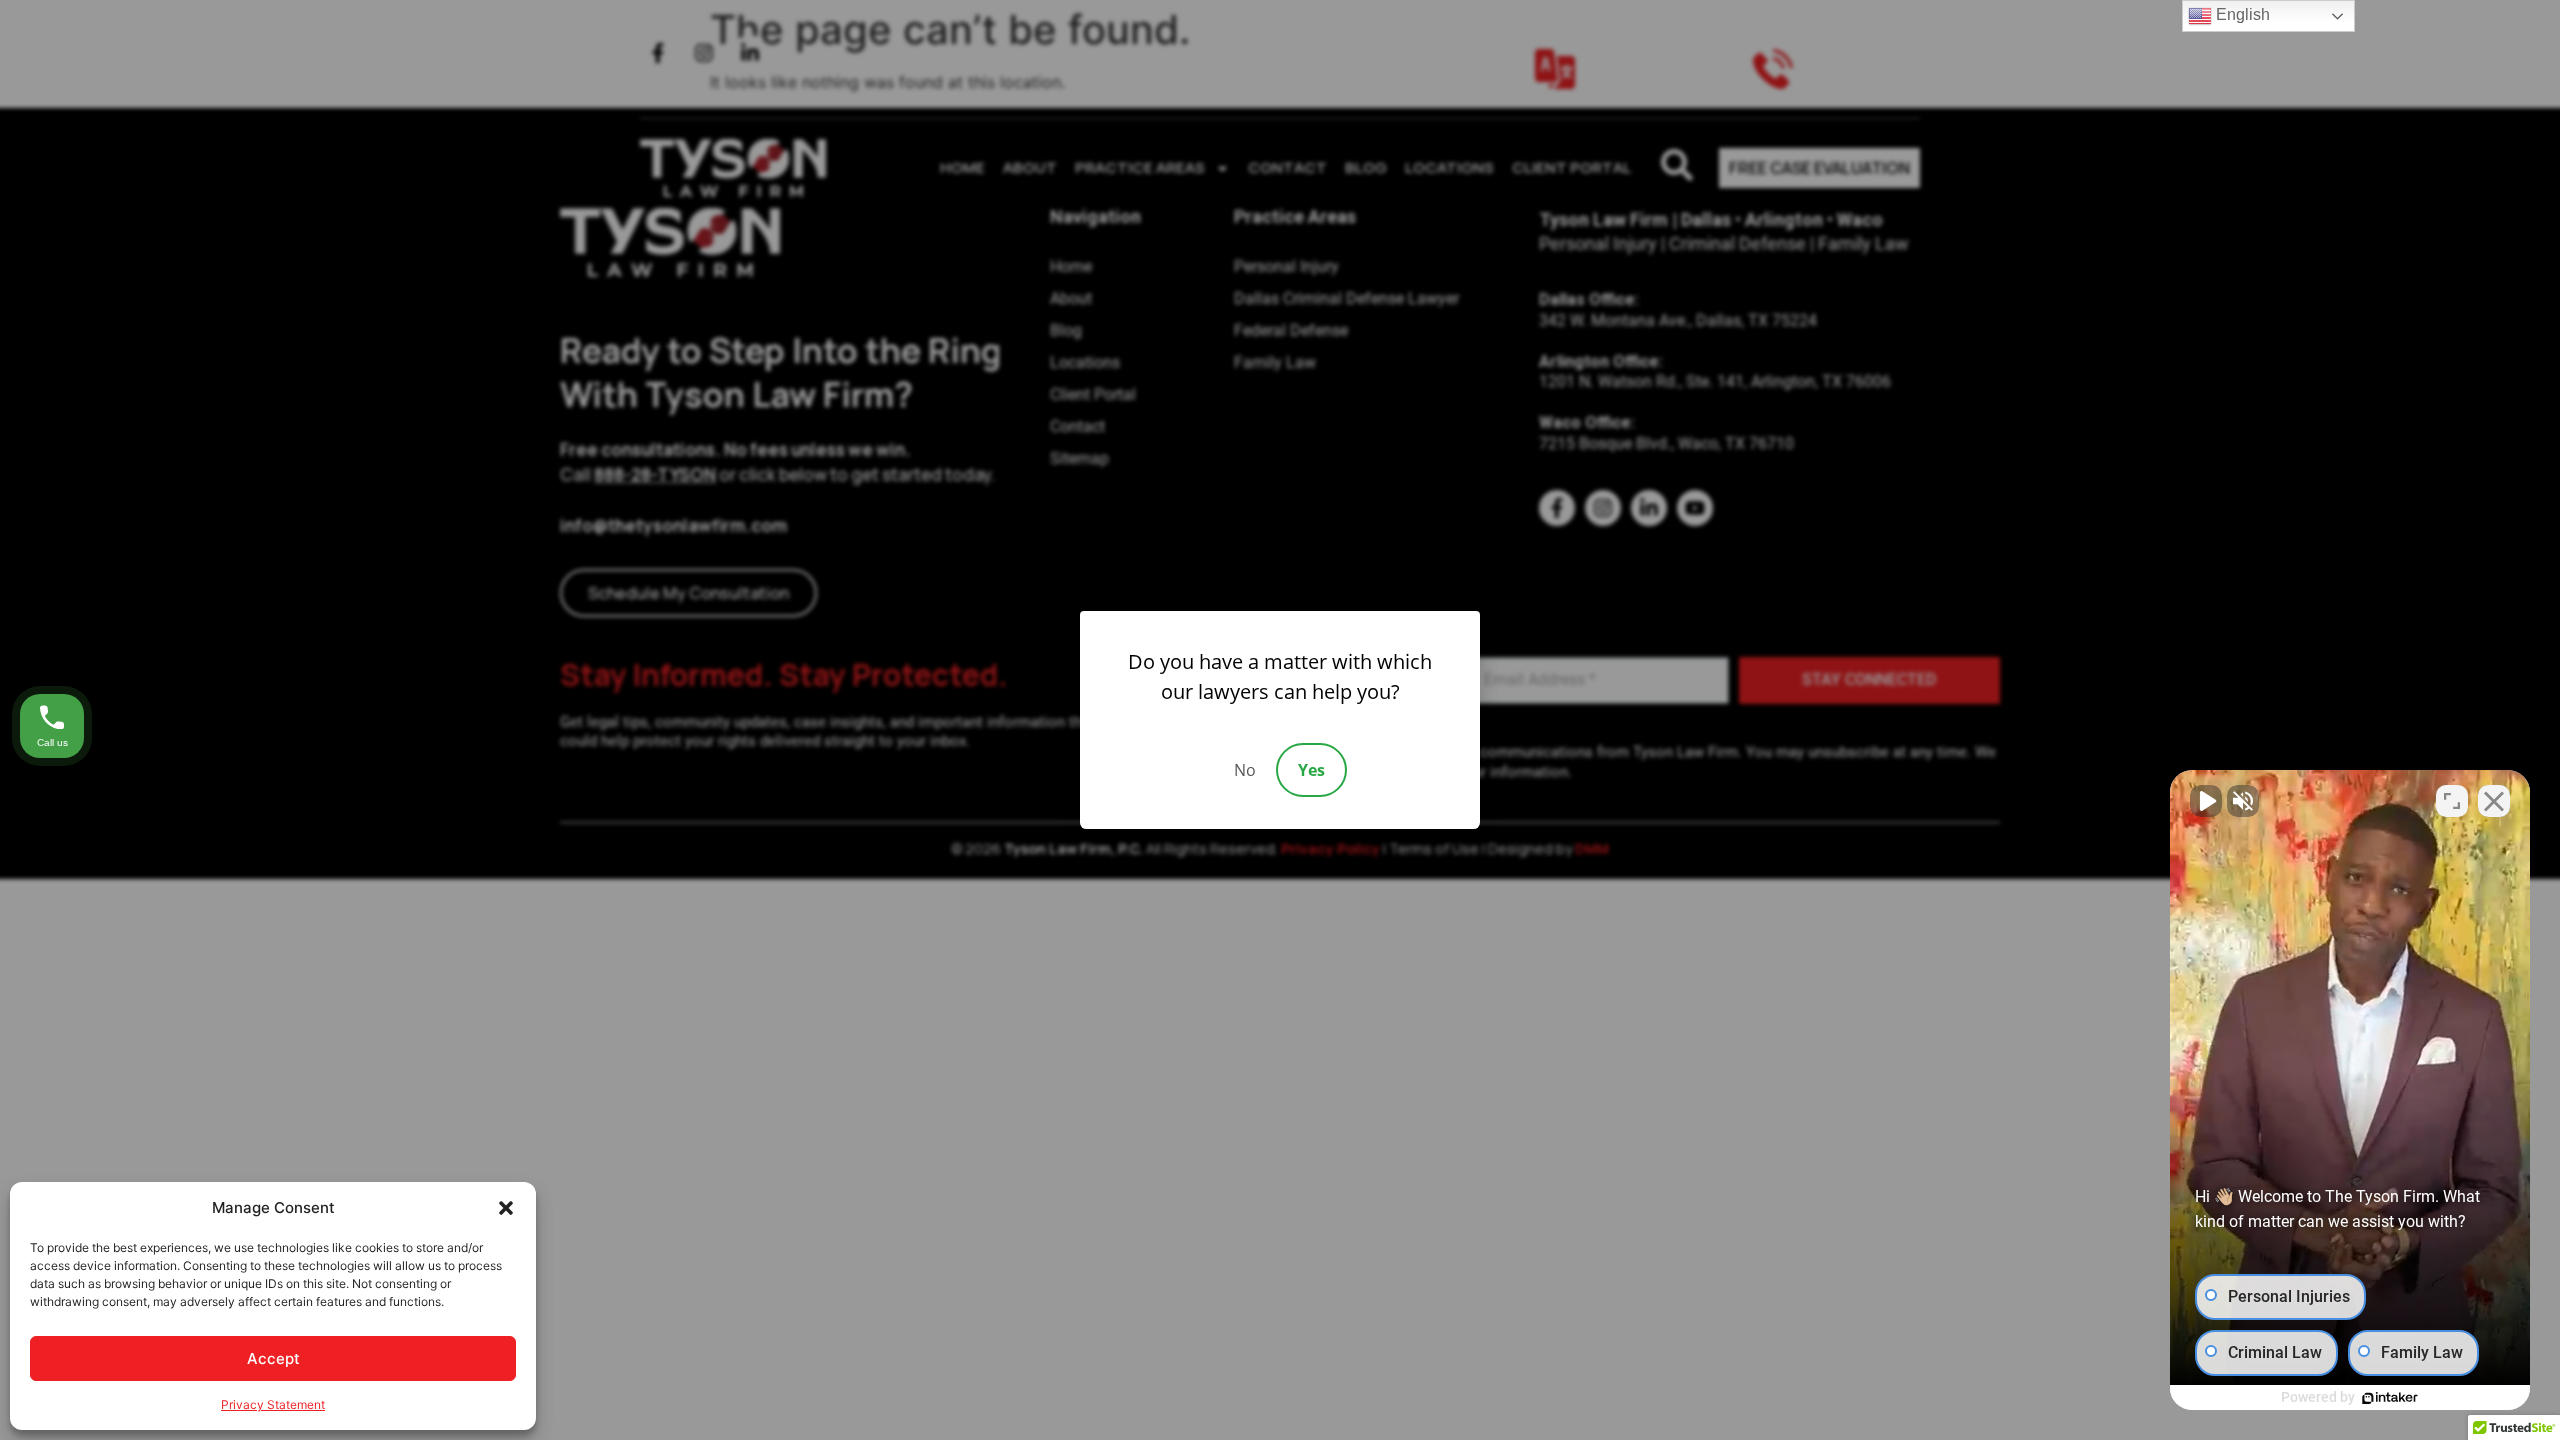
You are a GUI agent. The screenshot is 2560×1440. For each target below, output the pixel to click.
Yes (1311, 770)
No (1245, 770)
